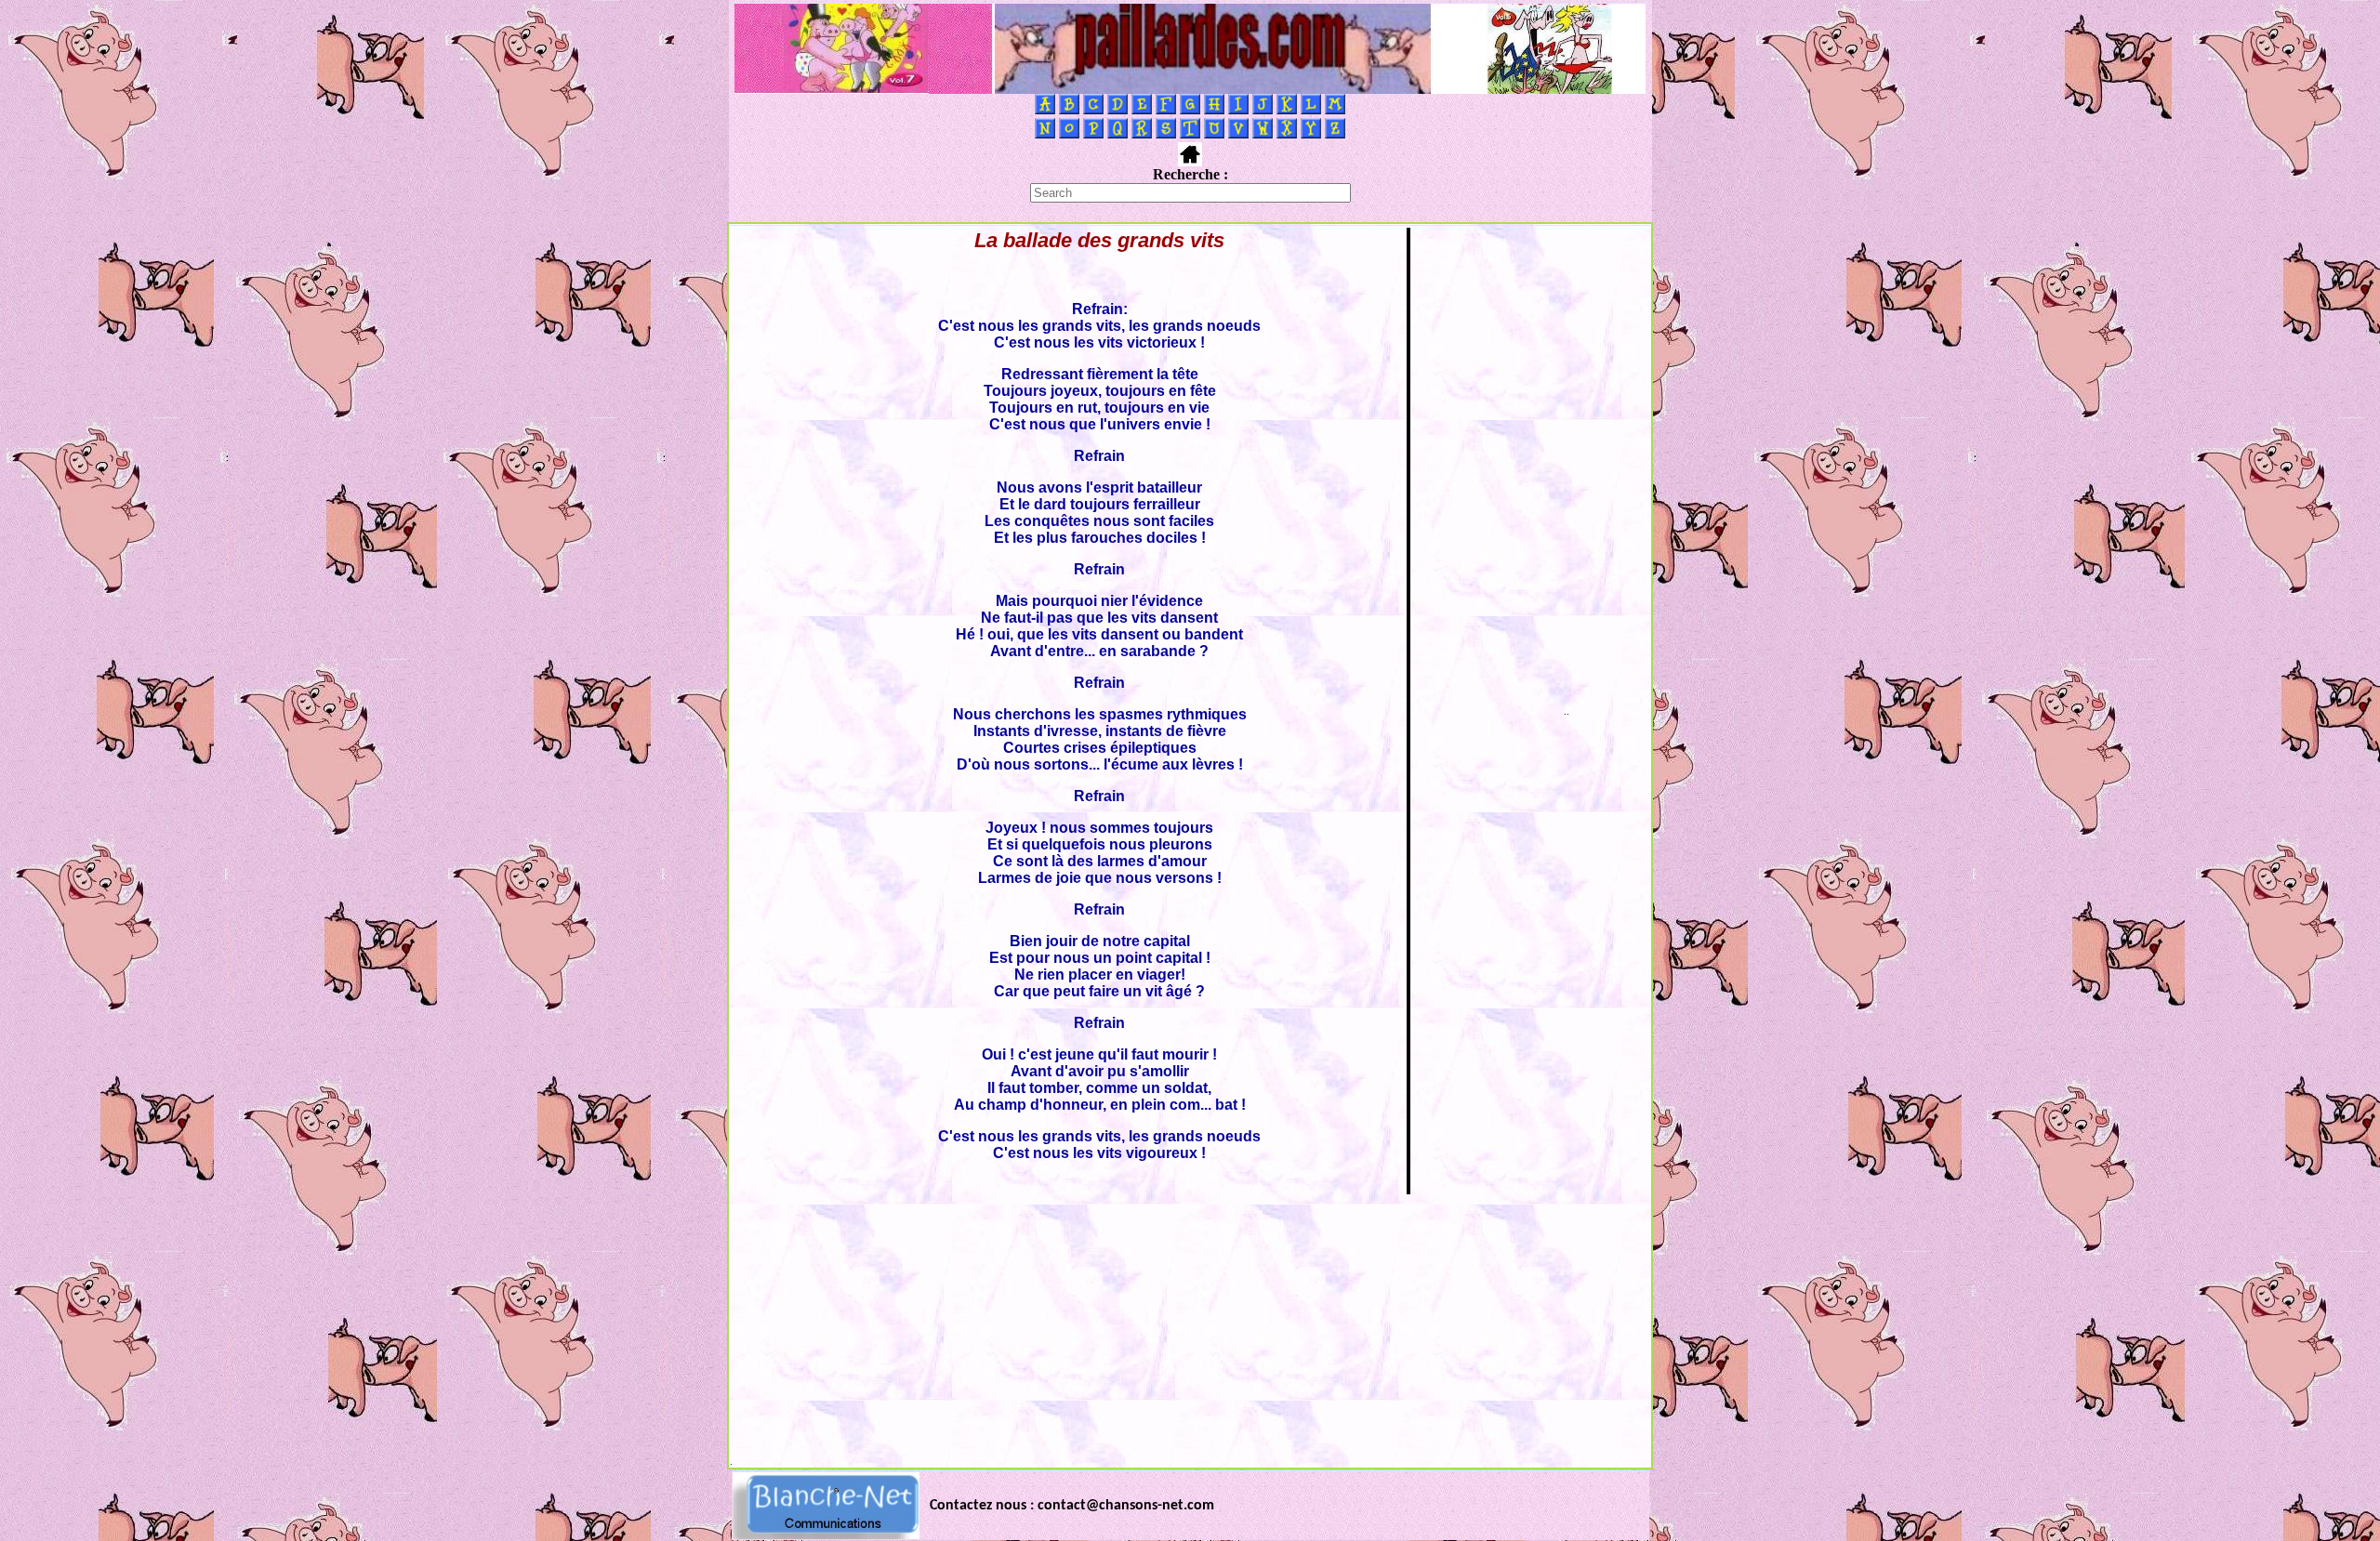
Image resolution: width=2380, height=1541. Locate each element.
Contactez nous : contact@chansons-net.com (1072, 1506)
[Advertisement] (1190, 1326)
